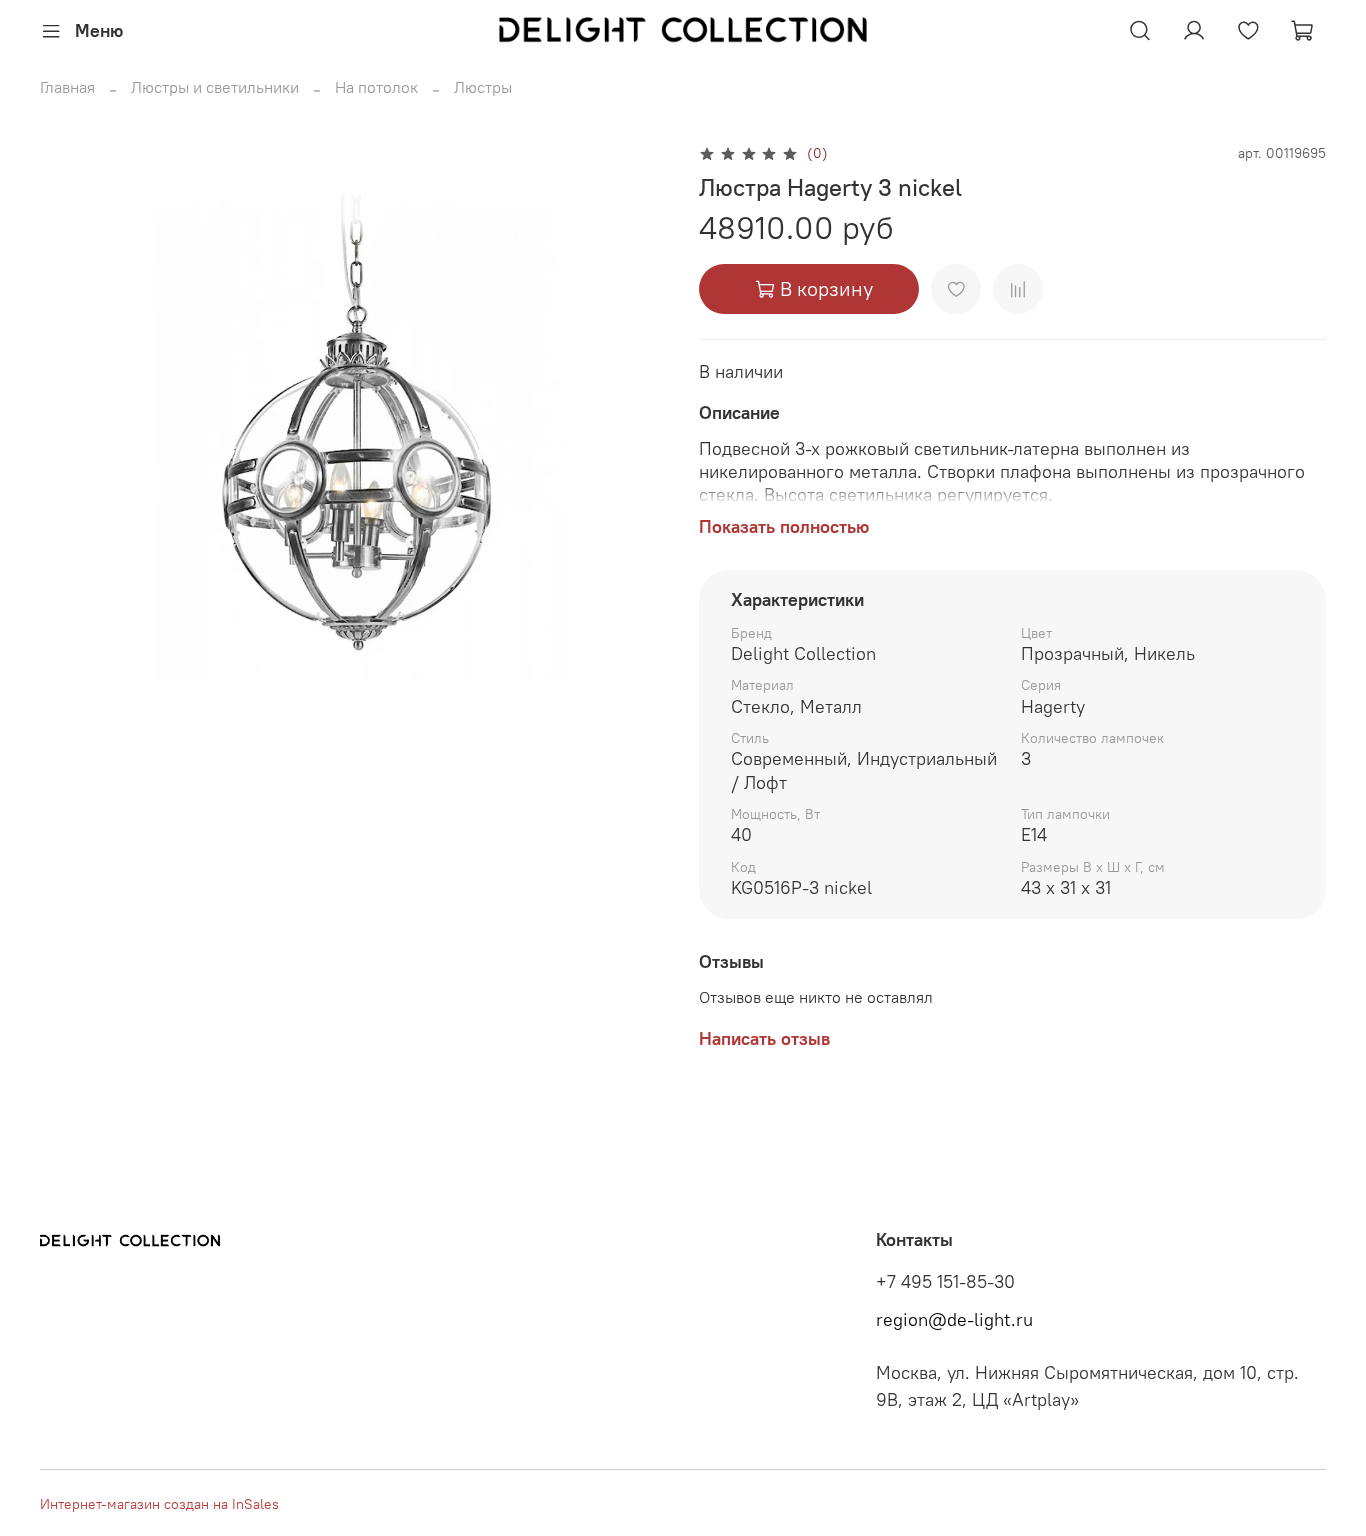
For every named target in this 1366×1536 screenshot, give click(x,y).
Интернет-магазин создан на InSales (159, 1504)
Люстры (483, 87)
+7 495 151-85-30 (945, 1282)
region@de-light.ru (954, 1320)
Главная (67, 87)
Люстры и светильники (215, 87)
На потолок (376, 87)
